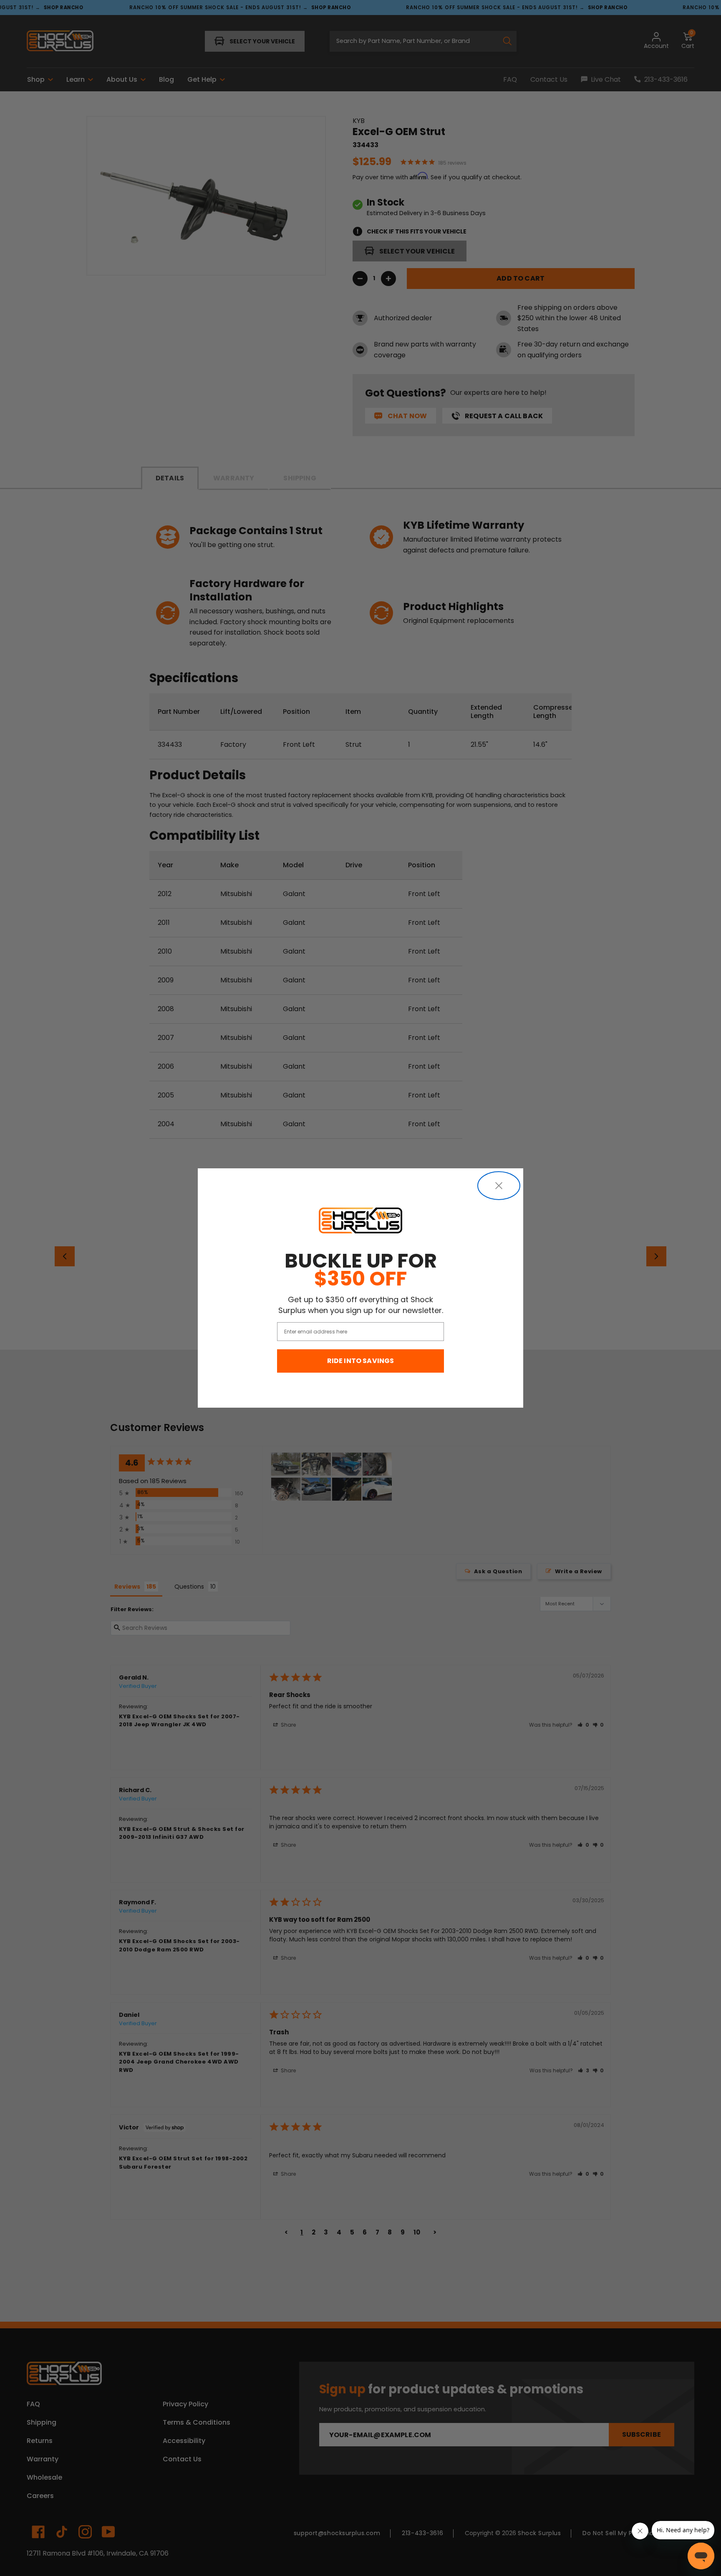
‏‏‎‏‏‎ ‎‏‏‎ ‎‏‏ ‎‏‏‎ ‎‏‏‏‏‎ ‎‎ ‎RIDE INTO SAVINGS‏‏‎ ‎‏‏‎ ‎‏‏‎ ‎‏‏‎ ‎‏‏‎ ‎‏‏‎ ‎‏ (361, 1361)
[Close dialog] (499, 1186)
